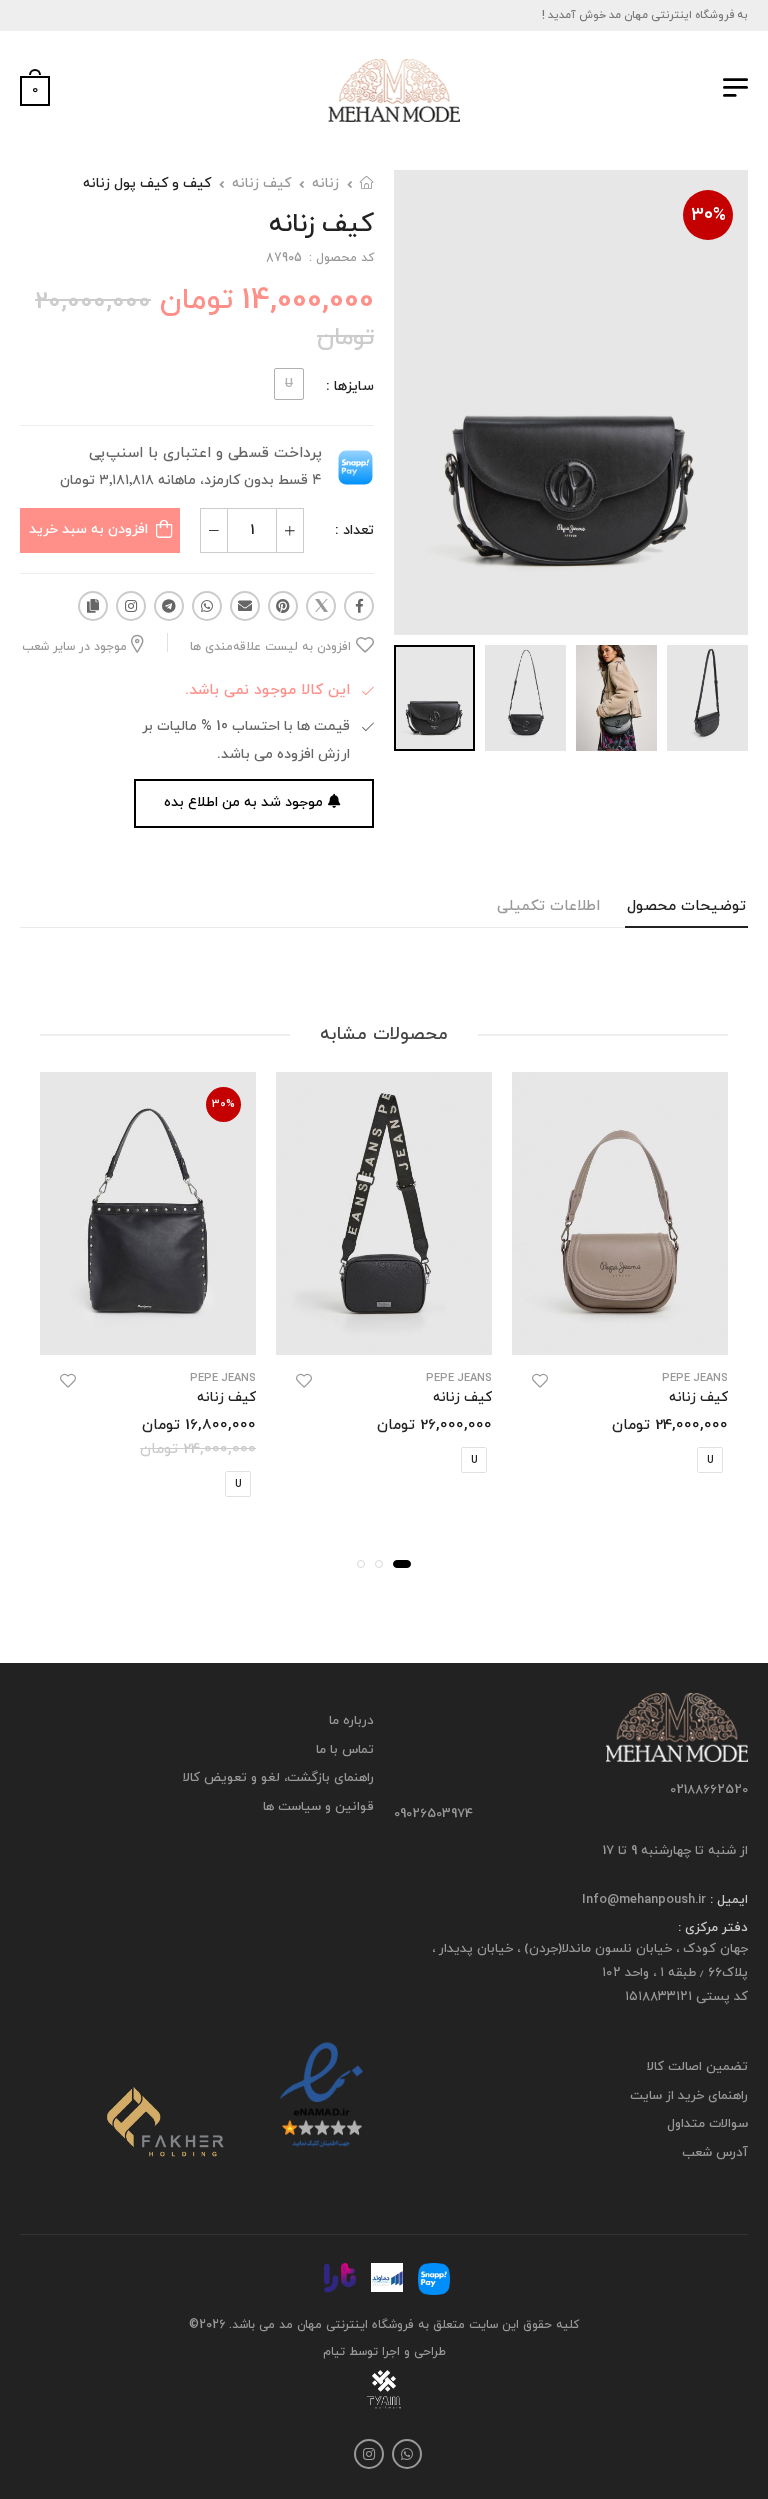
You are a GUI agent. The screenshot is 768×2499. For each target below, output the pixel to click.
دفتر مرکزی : (713, 1928)
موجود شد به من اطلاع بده (243, 802)
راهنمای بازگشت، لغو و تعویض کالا (278, 1778)
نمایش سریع (620, 1329)
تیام (334, 2352)
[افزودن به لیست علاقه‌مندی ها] (540, 1381)
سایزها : (350, 386)
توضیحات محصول (686, 906)
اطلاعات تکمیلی (548, 906)
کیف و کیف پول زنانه (147, 183)
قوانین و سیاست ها (318, 1807)
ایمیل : (727, 1900)
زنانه (325, 183)
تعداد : (354, 530)
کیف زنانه (261, 183)
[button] (402, 1564)
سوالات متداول (707, 2124)
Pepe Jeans (695, 1378)
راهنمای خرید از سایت (689, 2096)
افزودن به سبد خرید (88, 529)
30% (708, 215)
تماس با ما (345, 1749)
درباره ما (351, 1721)
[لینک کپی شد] (93, 606)
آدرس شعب (715, 2153)
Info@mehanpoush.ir (644, 1900)
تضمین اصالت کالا (697, 2067)
